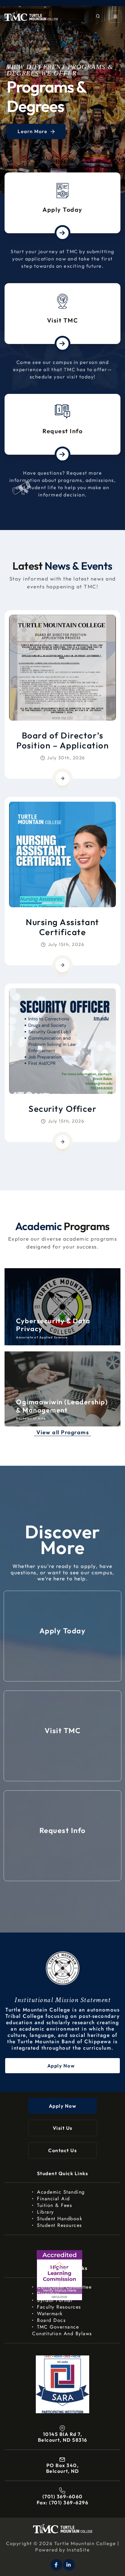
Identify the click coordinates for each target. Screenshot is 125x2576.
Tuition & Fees (54, 2205)
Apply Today (62, 209)
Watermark (50, 2314)
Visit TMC (63, 320)
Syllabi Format (55, 2300)
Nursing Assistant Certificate (62, 927)
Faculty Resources (59, 2307)
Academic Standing (61, 2192)
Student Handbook (60, 2219)
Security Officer (62, 1109)
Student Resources (59, 2225)
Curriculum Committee (64, 2287)
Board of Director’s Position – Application (62, 740)
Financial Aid (54, 2199)
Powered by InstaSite (62, 2550)
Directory (48, 2294)
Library (46, 2212)
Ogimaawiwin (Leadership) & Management (62, 1406)
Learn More (33, 131)
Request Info (62, 431)
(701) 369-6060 (63, 2496)
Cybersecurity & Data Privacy (53, 1325)
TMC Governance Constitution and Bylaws (62, 2330)
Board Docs (51, 2320)
